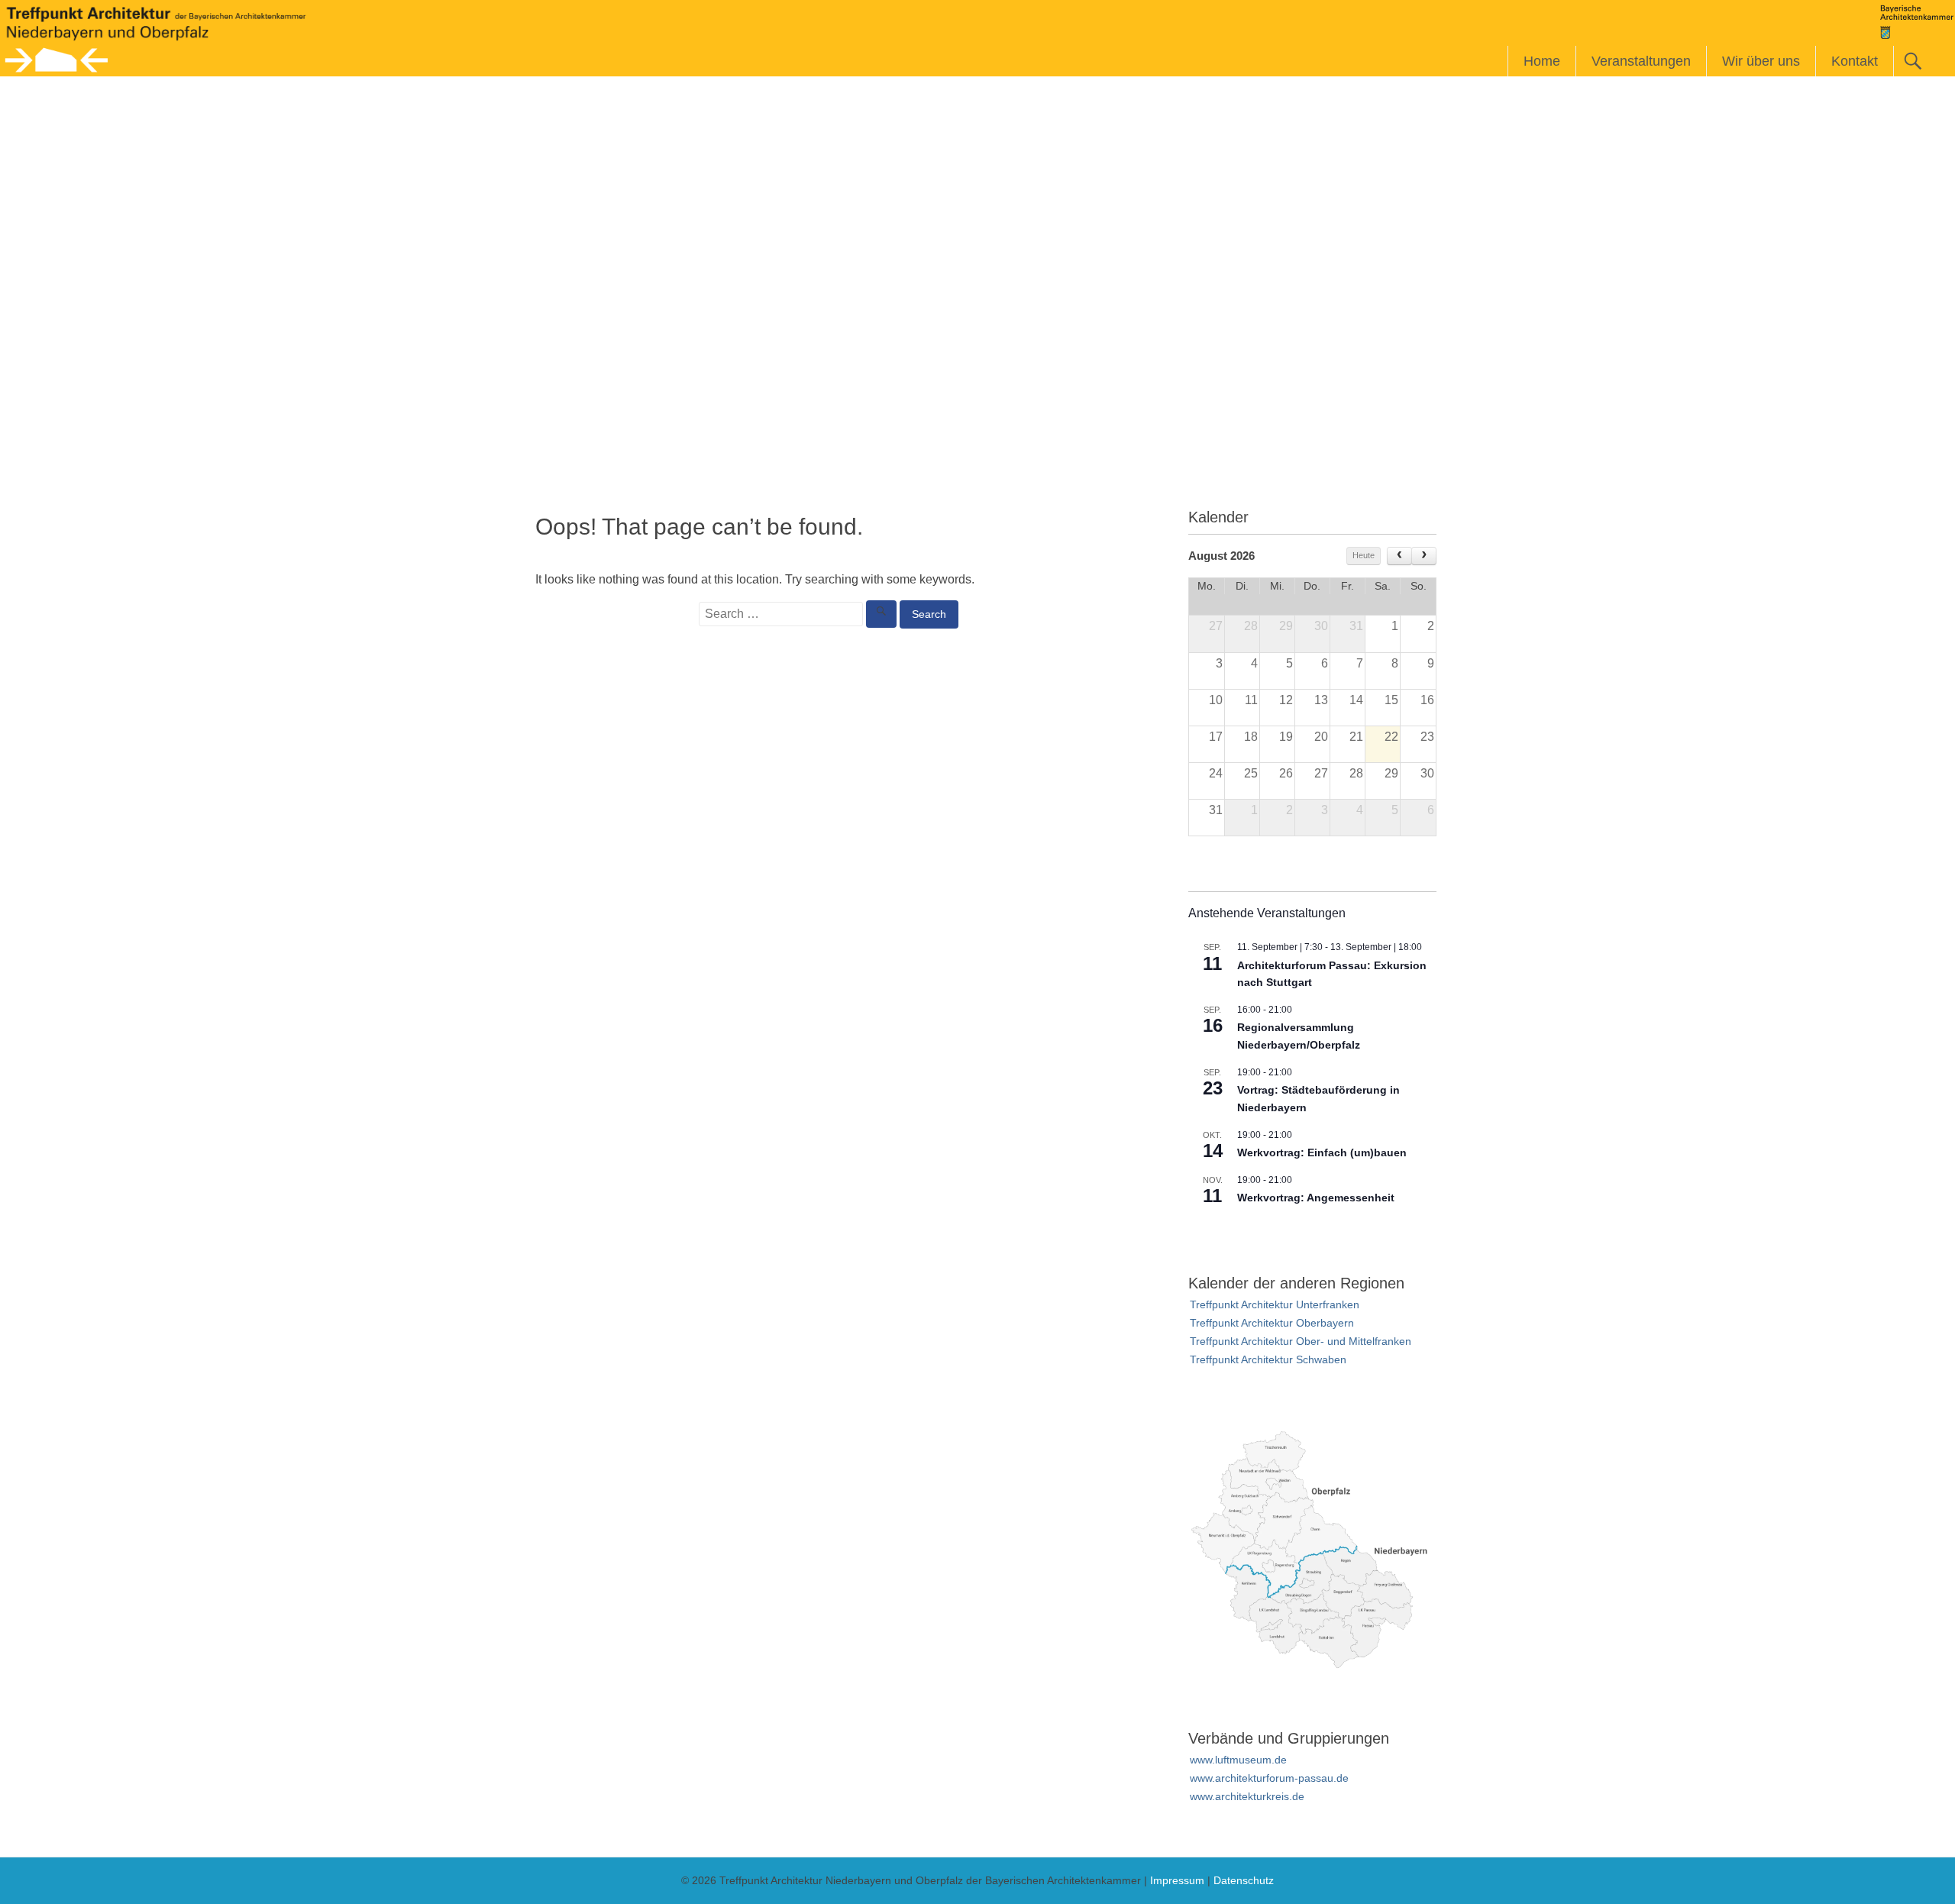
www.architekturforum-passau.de (1269, 1778)
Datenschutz (1244, 1880)
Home (1542, 61)
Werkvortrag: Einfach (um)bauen (1322, 1152)
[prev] (1399, 556)
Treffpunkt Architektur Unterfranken (1275, 1304)
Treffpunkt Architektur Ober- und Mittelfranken (1301, 1341)
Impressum (1177, 1880)
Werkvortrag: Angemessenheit (1316, 1198)
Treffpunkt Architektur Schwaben (1268, 1359)
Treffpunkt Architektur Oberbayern (1272, 1323)
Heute (1364, 555)
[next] (1424, 556)
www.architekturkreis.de (1247, 1796)
